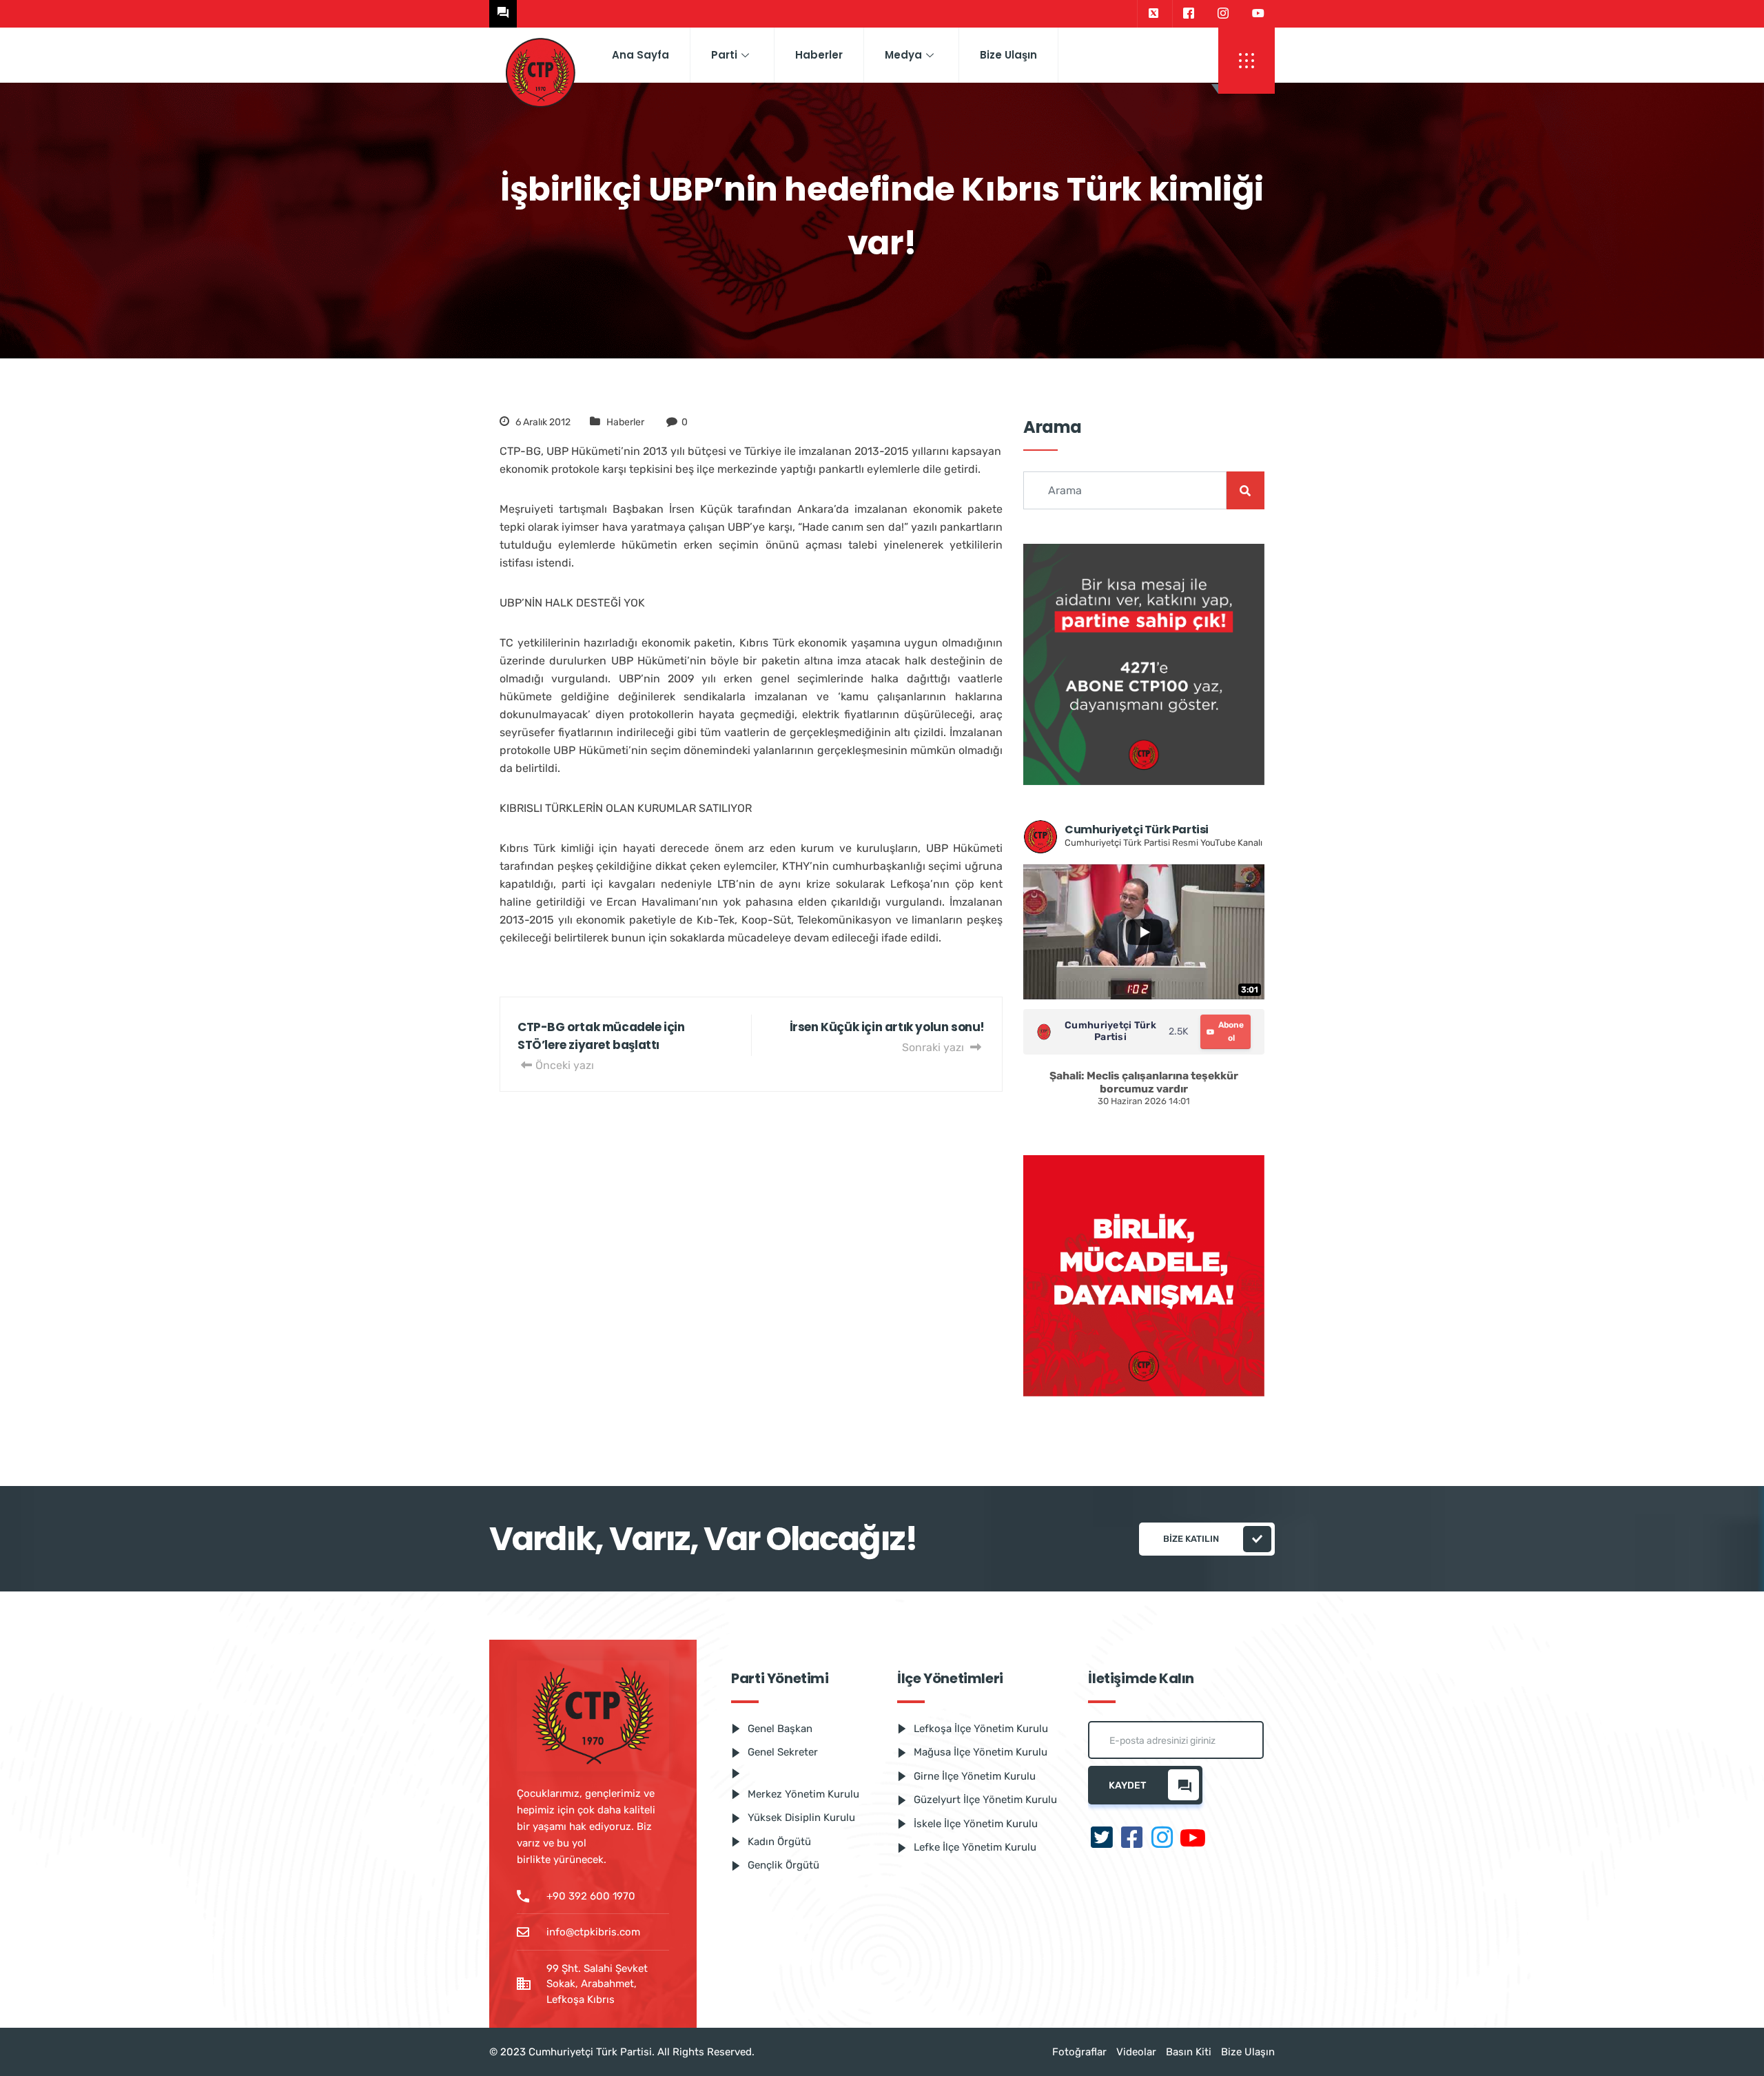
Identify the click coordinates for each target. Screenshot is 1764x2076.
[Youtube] (1258, 14)
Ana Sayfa (640, 55)
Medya (903, 55)
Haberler (819, 55)
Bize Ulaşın (1008, 55)
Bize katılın (1191, 1539)
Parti (724, 55)
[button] (1247, 61)
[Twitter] (1153, 14)
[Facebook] (1188, 14)
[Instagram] (1223, 14)
